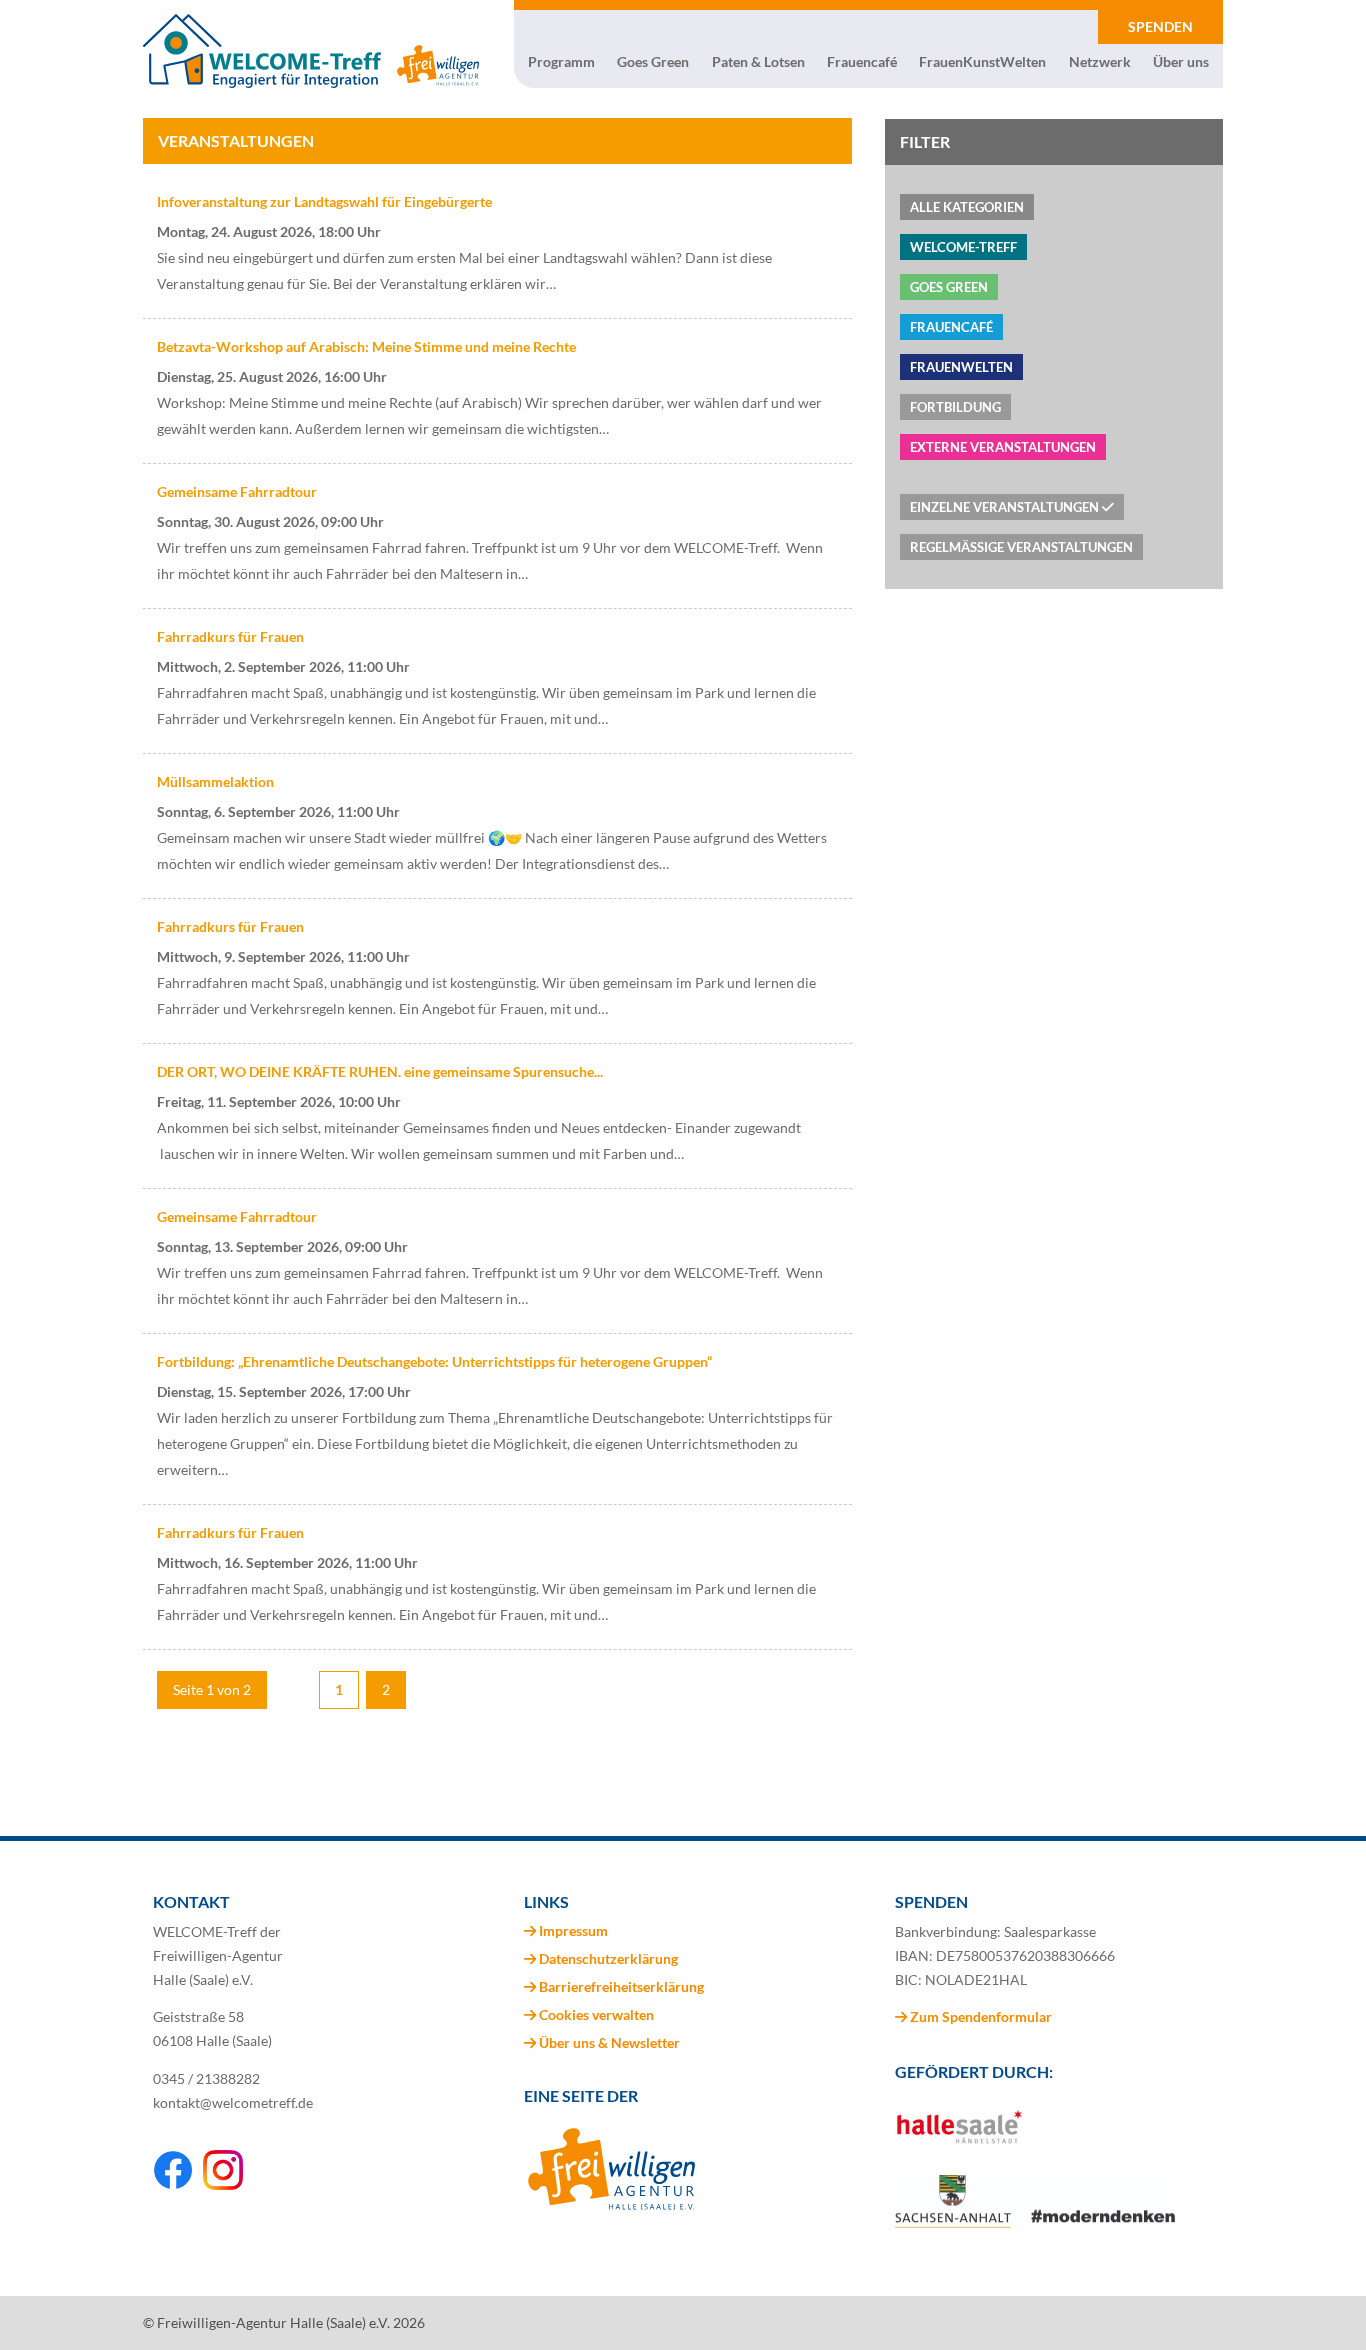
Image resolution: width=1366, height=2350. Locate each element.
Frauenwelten (961, 367)
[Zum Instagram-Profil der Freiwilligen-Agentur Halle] (223, 2184)
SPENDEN (1160, 26)
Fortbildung (955, 407)
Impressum (573, 1930)
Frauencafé (862, 62)
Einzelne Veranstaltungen (1006, 507)
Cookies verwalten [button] (596, 2014)
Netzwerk (1100, 62)
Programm (561, 62)
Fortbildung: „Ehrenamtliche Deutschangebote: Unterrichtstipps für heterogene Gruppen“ (434, 1361)
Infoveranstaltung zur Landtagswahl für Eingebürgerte (324, 201)
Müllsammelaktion (215, 781)
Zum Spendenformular (979, 2016)
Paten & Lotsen (758, 62)
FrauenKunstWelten (982, 62)
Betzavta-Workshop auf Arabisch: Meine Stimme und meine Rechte (366, 346)
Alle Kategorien (967, 207)
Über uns (1181, 62)
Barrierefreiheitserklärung (621, 1986)
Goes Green (653, 62)
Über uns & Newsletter (609, 2042)
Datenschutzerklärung (608, 1958)
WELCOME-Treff (963, 247)
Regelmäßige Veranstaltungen (1021, 547)
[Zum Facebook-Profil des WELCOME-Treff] (173, 2184)
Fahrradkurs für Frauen (230, 636)
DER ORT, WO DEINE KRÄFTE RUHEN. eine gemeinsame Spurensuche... (380, 1071)
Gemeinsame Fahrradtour (237, 491)
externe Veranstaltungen (1003, 447)
